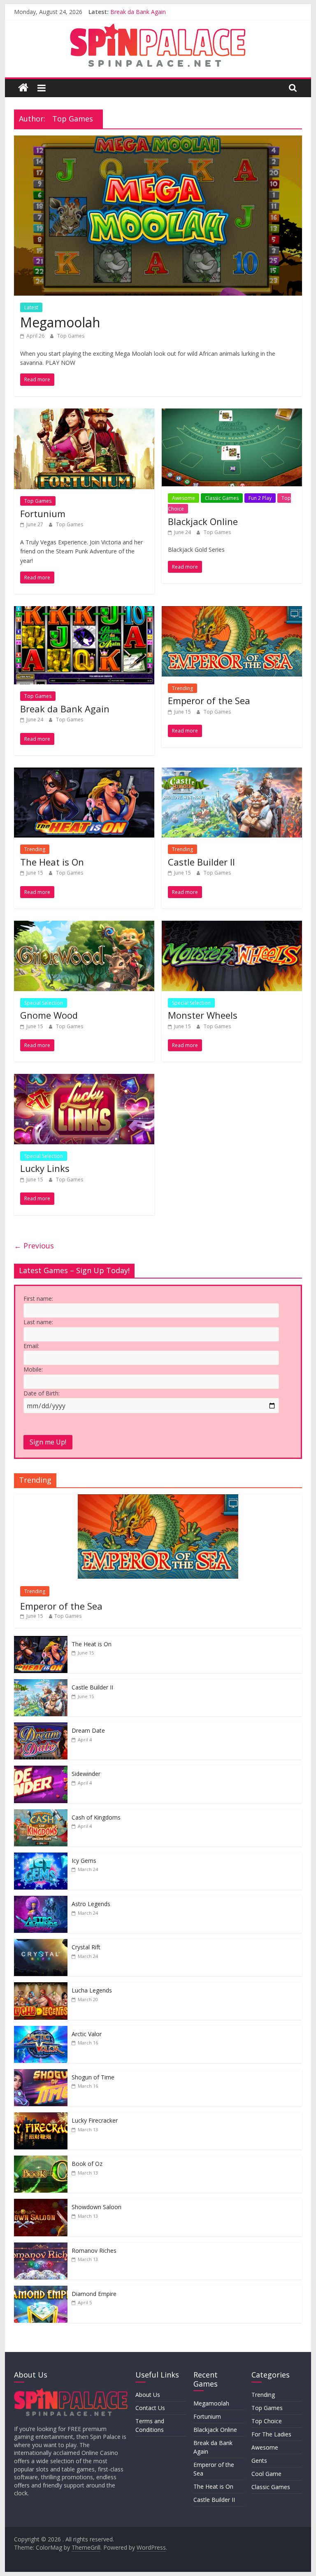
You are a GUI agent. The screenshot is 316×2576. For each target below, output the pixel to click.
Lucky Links (45, 1168)
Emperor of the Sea (209, 700)
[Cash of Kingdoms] (41, 1814)
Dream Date (88, 1730)
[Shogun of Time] (41, 2073)
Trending (182, 688)
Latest (31, 307)
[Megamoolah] (158, 140)
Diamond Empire (94, 2294)
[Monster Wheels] (232, 926)
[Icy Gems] (41, 1857)
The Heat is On (52, 862)
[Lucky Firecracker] (41, 2117)
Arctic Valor (87, 2034)
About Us (148, 2395)
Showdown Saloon (96, 2207)
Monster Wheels (203, 1015)
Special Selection (44, 1003)
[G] (71, 2392)
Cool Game (266, 2474)
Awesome (184, 498)
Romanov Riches (94, 2250)
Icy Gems (84, 1861)
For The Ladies (271, 2434)
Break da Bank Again (138, 12)
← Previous (34, 1246)
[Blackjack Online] (232, 413)
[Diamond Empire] (41, 2290)
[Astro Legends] (41, 1900)
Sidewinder (86, 1774)
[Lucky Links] (84, 1079)
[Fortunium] (84, 413)
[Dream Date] (41, 1727)
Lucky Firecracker (95, 2120)
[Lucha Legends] (41, 1987)
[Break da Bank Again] (84, 611)
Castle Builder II (201, 862)
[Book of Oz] (41, 2160)
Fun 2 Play (260, 498)
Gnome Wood (49, 1015)
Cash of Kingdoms (96, 1817)
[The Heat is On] (84, 772)
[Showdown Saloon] (41, 2203)
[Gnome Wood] (84, 926)
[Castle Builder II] (232, 772)
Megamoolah (60, 322)
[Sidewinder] (41, 1770)
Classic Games (222, 498)
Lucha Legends (92, 1990)
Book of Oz (87, 2164)
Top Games (71, 336)
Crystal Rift (86, 1947)
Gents (259, 2460)
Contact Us (150, 2408)
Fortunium (43, 513)
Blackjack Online (203, 521)
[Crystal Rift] (41, 1943)
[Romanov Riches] (41, 2247)
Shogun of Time (93, 2077)
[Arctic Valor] (41, 2030)
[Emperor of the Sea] (232, 611)
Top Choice (267, 2421)
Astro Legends (91, 1904)
